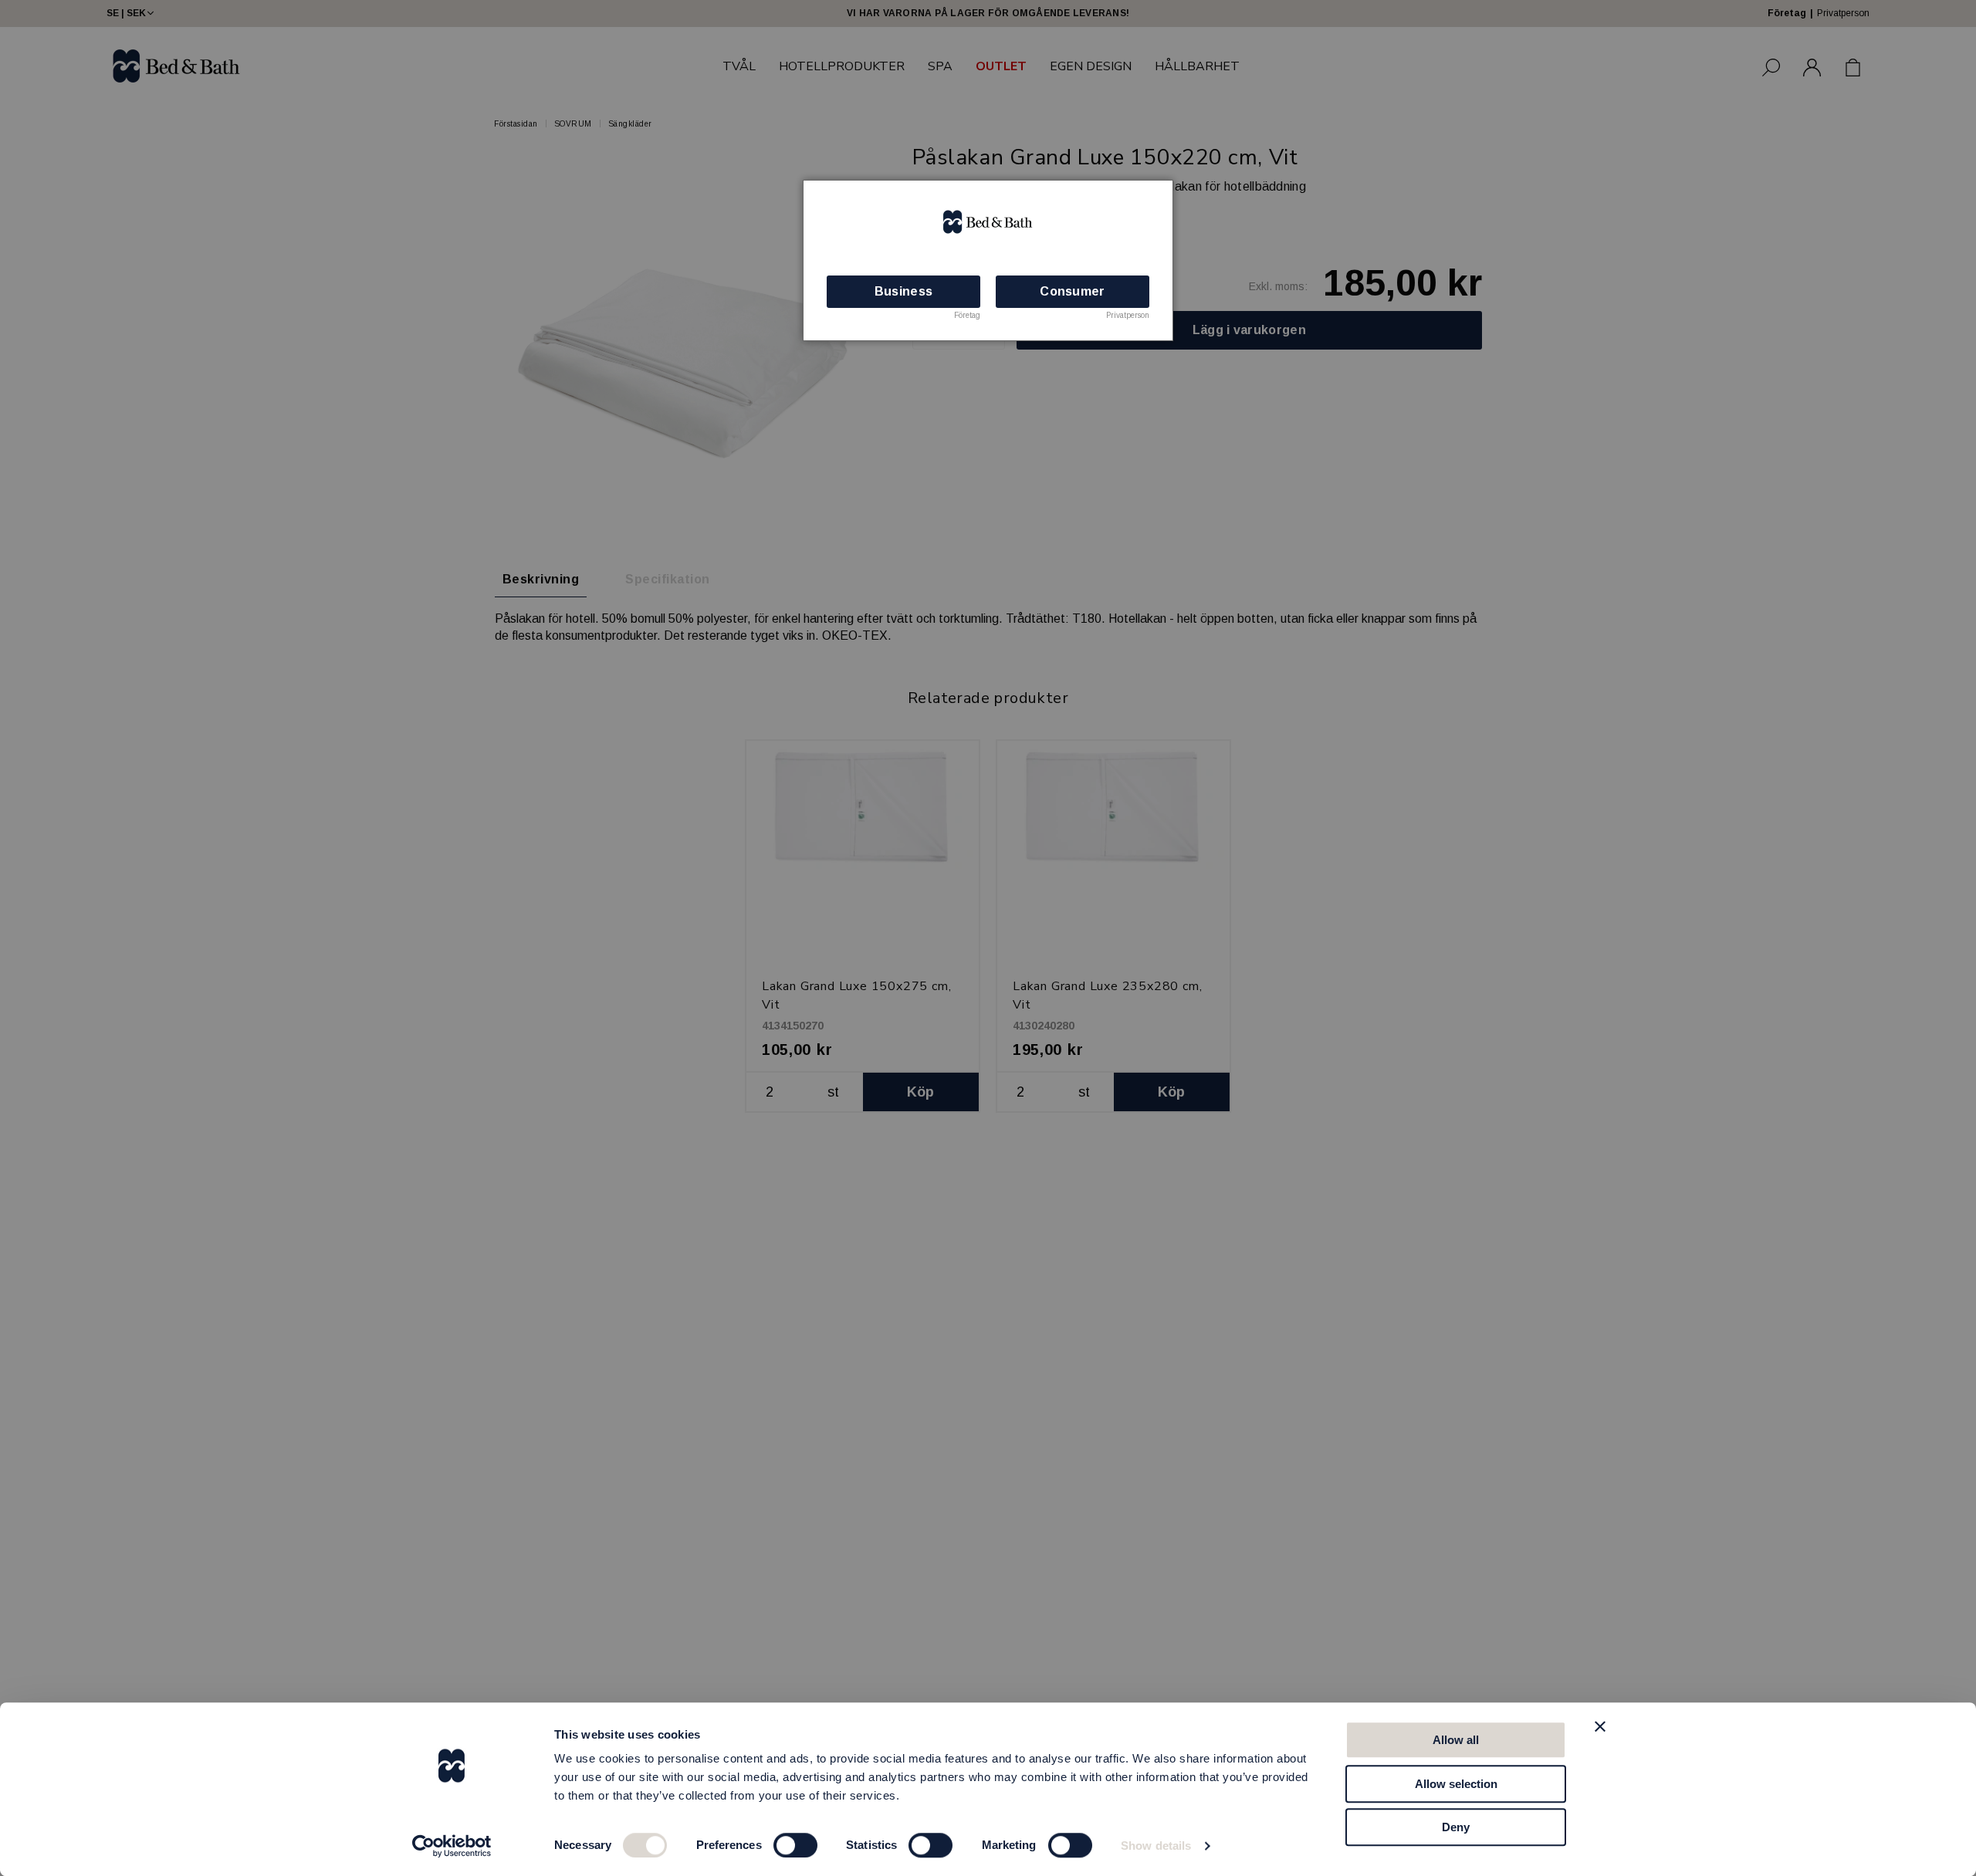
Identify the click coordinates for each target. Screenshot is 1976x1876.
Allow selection (1456, 1784)
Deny (1456, 1827)
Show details (1156, 1846)
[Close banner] (1600, 1726)
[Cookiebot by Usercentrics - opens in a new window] (452, 1846)
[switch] (795, 1845)
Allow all (1456, 1740)
